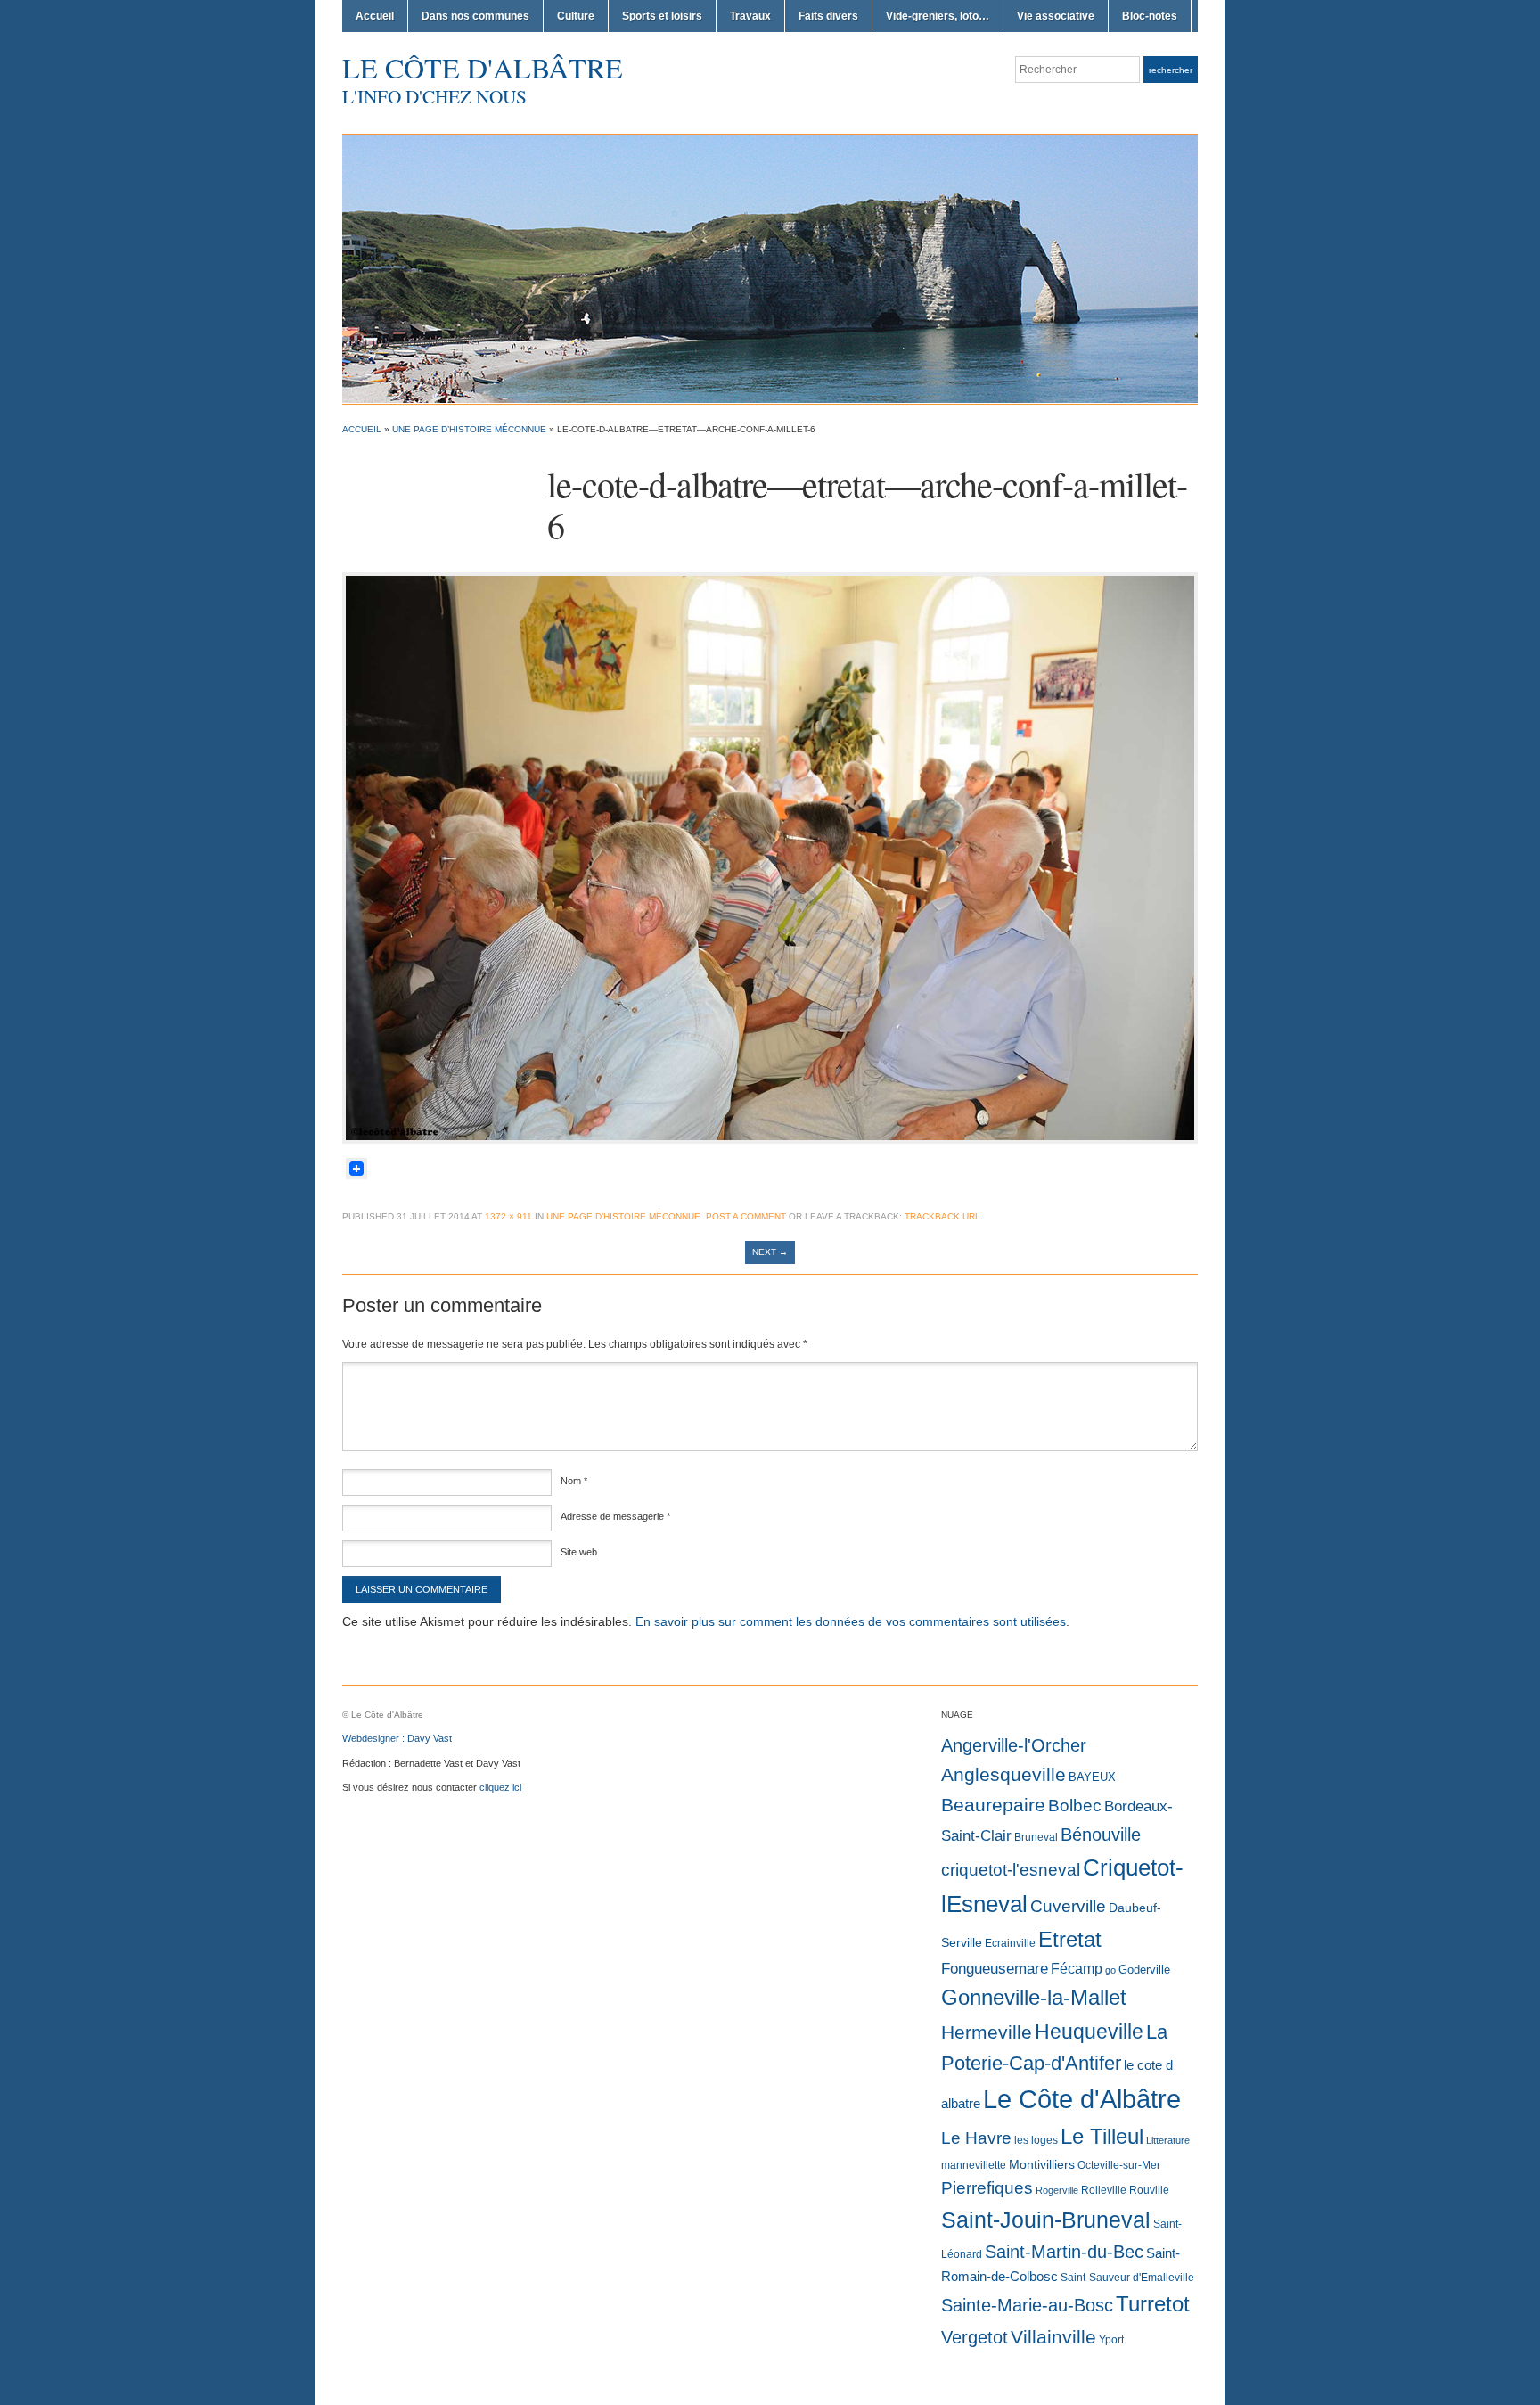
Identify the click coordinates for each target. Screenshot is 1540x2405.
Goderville (1144, 1970)
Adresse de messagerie (615, 1516)
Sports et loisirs (662, 16)
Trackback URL (942, 1216)
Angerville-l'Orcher (1014, 1745)
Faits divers (828, 16)
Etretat (1070, 1939)
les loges (1036, 2140)
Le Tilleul (1102, 2137)
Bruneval (1036, 1837)
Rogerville (1057, 2190)
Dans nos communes (475, 16)
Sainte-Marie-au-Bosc (1027, 2305)
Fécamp (1077, 1969)
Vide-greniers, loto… (938, 16)
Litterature (1168, 2140)
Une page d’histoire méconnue (469, 429)
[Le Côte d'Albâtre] (770, 268)
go (1110, 1970)
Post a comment (746, 1216)
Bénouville (1101, 1835)
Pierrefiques (987, 2188)
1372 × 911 (508, 1216)
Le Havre (976, 2138)
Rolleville (1104, 2190)
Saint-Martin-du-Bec (1064, 2252)
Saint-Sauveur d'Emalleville (1127, 2278)
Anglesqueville (1003, 1774)
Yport (1111, 2340)
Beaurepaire (993, 1805)
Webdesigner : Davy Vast (397, 1738)
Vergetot (975, 2337)
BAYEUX (1092, 1777)
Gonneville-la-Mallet (1034, 1998)
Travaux (750, 16)
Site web (579, 1552)
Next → (770, 1252)
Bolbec (1075, 1806)
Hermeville (987, 2032)
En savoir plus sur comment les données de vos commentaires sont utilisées (851, 1621)
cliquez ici (500, 1787)
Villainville (1053, 2337)
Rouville (1149, 2190)
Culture (576, 16)
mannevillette (974, 2165)
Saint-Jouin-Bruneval (1046, 2220)
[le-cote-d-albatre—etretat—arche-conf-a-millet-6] (770, 857)
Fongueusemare (995, 1968)
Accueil (375, 16)
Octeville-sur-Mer (1119, 2165)
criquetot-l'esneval (1011, 1870)
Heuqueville (1089, 2032)
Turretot (1153, 2304)
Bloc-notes (1150, 16)
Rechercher (1171, 70)
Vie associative (1056, 16)
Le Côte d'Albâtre (483, 67)
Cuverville (1068, 1906)
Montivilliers (1042, 2164)
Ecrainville (1010, 1943)
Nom (574, 1481)
